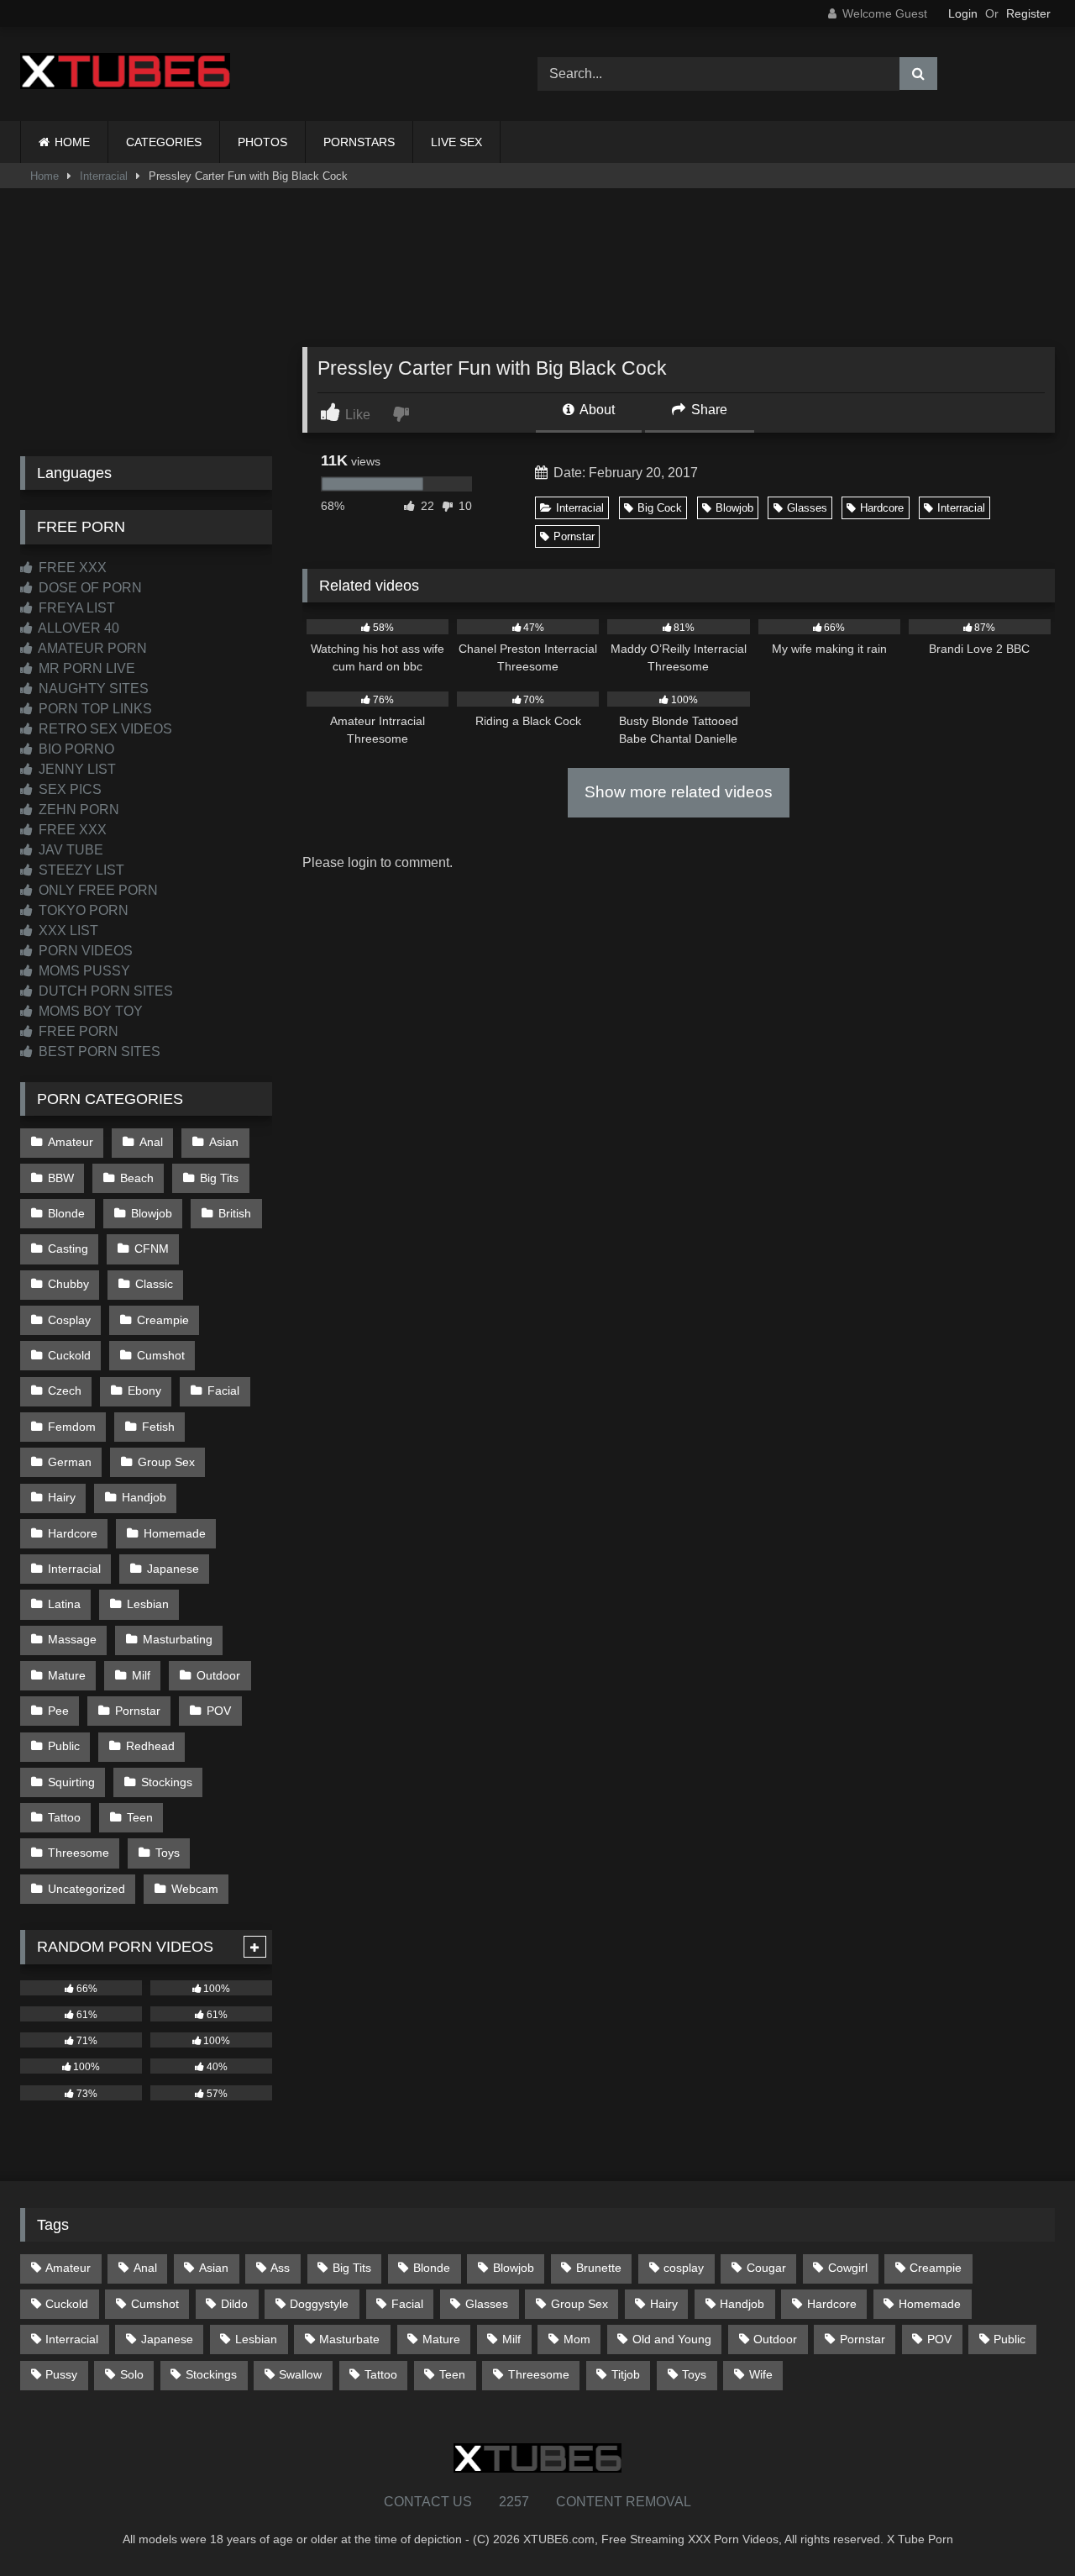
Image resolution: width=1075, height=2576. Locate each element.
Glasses (807, 508)
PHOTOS (262, 142)
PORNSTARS (359, 142)
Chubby (68, 1284)
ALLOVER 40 (77, 628)
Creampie (163, 1320)
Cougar (766, 2268)
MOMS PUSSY (83, 971)
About (596, 410)
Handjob (144, 1497)
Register (1028, 13)
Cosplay (69, 1320)
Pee (58, 1711)
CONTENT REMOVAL (624, 2502)
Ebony (144, 1391)
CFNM (152, 1249)
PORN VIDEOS (84, 951)
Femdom (72, 1427)
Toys (168, 1853)
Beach (137, 1178)
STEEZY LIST (80, 870)
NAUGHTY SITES (92, 689)
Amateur (71, 1142)
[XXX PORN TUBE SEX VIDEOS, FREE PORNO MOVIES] (125, 74)
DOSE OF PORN (89, 588)
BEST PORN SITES (98, 1051)
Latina (64, 1604)
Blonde (66, 1213)
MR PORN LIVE (85, 668)
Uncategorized (87, 1889)
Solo (132, 2374)
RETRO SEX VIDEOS (104, 729)
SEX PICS (68, 789)
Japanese (173, 1569)
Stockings (167, 1782)
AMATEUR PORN (91, 648)
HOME (72, 142)
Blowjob (734, 508)
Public (64, 1746)
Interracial (104, 176)
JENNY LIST (76, 769)
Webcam (195, 1889)
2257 (514, 2502)
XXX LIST (67, 931)
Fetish (158, 1427)
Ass (280, 2268)
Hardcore (882, 508)
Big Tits (219, 1178)
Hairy (62, 1497)
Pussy (61, 2374)
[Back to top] (1023, 2526)
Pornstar (574, 536)
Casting (68, 1249)
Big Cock (660, 508)
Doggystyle (319, 2304)
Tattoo (64, 1817)
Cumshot (161, 1355)
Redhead (150, 1746)
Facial (223, 1391)
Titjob (626, 2374)
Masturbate (349, 2339)
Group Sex (166, 1462)
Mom (577, 2339)
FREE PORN (77, 1031)
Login (963, 13)
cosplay (684, 2268)
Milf (141, 1675)
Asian (224, 1142)
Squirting (71, 1782)
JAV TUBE (69, 850)
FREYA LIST (75, 608)
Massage (72, 1639)
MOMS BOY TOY (89, 1011)
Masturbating (178, 1639)
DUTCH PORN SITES (104, 991)
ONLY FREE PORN (97, 890)
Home (45, 176)
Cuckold (69, 1355)
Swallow (300, 2374)
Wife (761, 2374)
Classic (154, 1284)
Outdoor (218, 1675)
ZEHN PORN (77, 810)
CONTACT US (428, 2502)
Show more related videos (679, 792)
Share (708, 410)
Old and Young (672, 2339)
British (235, 1213)
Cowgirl (848, 2268)
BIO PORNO (75, 749)
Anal (151, 1142)
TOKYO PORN (82, 910)
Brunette (599, 2268)
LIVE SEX (456, 142)
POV (219, 1711)
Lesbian (148, 1604)
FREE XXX (71, 568)
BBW (61, 1178)
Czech (65, 1391)
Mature (67, 1675)
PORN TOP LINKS (94, 709)
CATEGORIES (164, 142)
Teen (140, 1817)
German (70, 1462)
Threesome (79, 1853)
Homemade (175, 1533)
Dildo (234, 2304)
